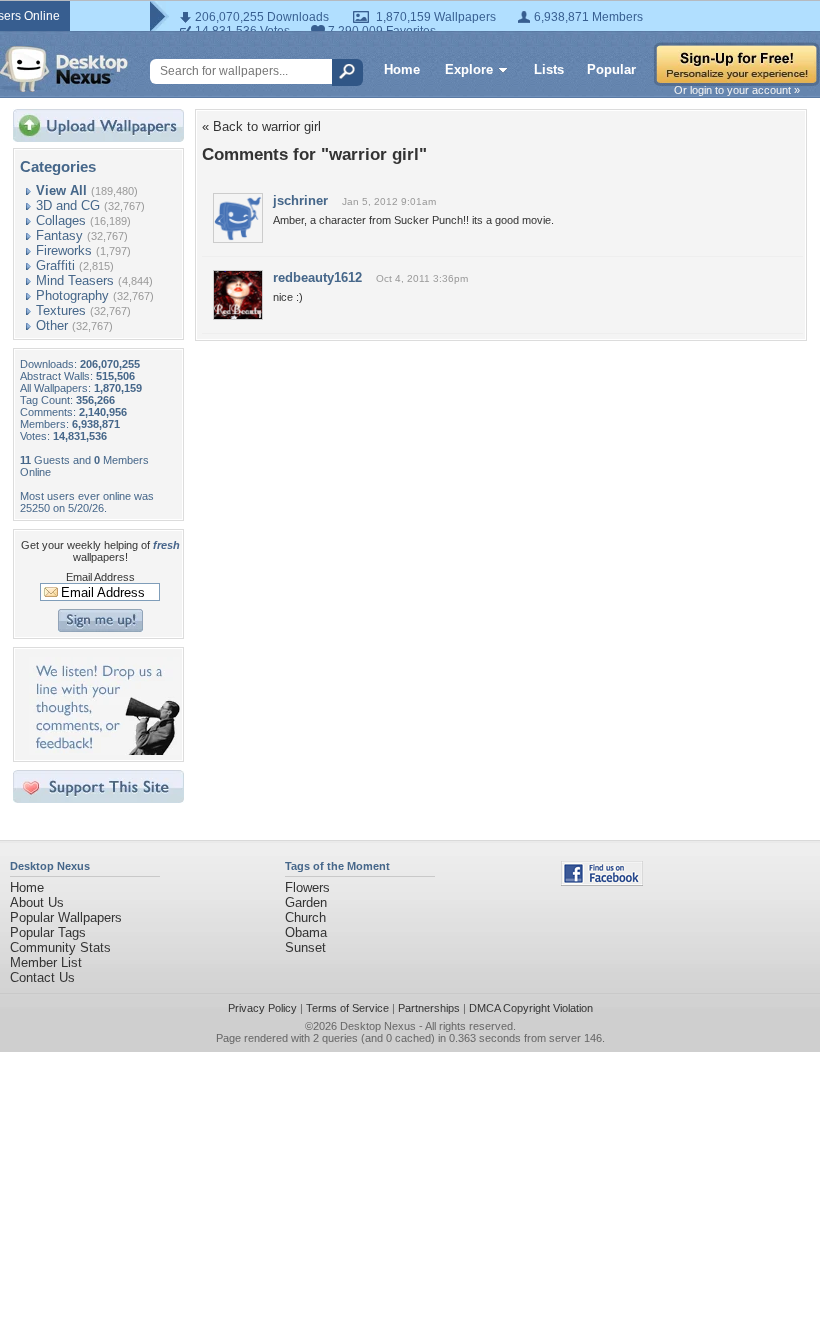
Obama (306, 932)
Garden (306, 902)
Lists (549, 69)
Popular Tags (48, 932)
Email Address (100, 577)
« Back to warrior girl (261, 126)
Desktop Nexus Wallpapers (64, 69)
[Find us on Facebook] (602, 881)
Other (52, 325)
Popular (611, 69)
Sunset (305, 947)
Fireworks (64, 250)
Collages (61, 220)
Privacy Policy (262, 1008)
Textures (61, 310)
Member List (46, 962)
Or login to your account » (737, 90)
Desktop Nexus (378, 1026)
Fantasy (59, 235)
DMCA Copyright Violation (531, 1008)
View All (61, 190)
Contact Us (42, 977)
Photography (72, 295)
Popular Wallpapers (66, 917)
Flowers (307, 887)
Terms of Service (347, 1008)
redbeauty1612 (317, 277)
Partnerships (429, 1008)
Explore (469, 69)
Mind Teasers (75, 280)
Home (402, 69)
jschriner (300, 200)
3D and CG (68, 205)
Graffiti (55, 265)
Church (305, 917)
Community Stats (60, 947)
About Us (37, 902)
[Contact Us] (104, 750)
